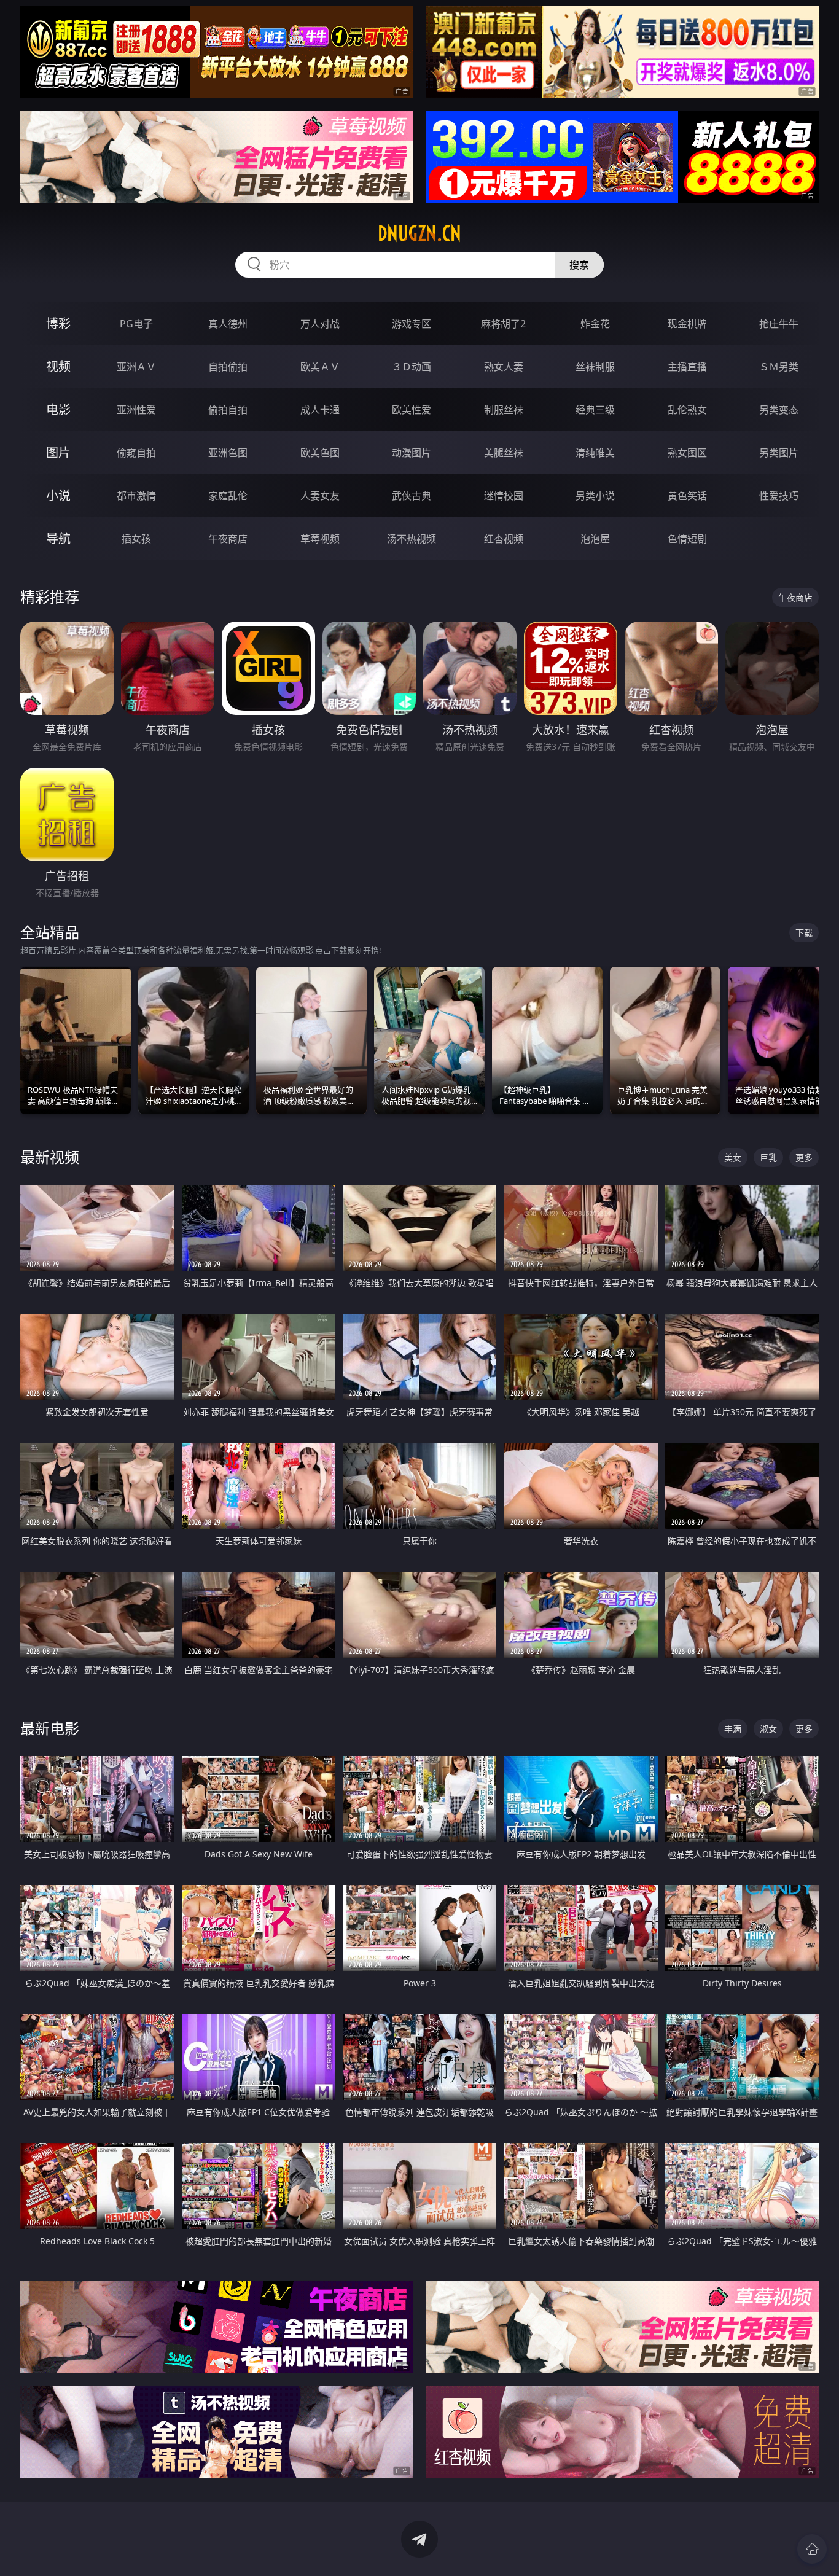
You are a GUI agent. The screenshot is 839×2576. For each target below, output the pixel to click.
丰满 (733, 1729)
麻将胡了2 (503, 324)
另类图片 (779, 453)
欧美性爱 (412, 410)
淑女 (768, 1729)
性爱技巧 (779, 496)
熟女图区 (687, 453)
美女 (733, 1157)
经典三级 (595, 410)
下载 (804, 933)
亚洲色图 (228, 453)
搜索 (579, 265)
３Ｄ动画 (412, 367)
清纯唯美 (595, 453)
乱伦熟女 (687, 410)
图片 (58, 452)
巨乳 (768, 1157)
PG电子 (136, 324)
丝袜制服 (595, 367)
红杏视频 (504, 539)
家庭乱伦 (228, 496)
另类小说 (595, 496)
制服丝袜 (504, 410)
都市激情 (136, 496)
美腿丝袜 (504, 453)
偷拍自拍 (228, 410)
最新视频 (50, 1157)
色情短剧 (687, 539)
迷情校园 (504, 496)
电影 (58, 409)
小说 (58, 495)
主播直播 (687, 367)
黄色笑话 (687, 496)
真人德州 (228, 324)
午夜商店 (228, 539)
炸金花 (595, 324)
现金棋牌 (687, 324)
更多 (804, 1157)
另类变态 (779, 410)
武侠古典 (412, 496)
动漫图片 (412, 453)
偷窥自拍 (136, 453)
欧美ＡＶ (320, 367)
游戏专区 (412, 324)
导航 (58, 538)
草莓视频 (320, 539)
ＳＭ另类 (779, 367)
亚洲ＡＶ (136, 367)
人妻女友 (320, 496)
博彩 (58, 323)
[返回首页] (812, 2549)
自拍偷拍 (228, 367)
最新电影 (50, 1728)
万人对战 (320, 324)
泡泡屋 (595, 539)
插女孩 (136, 539)
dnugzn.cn (419, 233)
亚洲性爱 (136, 410)
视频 (58, 366)
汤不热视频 (412, 539)
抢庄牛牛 (779, 324)
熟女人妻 (504, 367)
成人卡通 (320, 410)
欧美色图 (320, 453)
